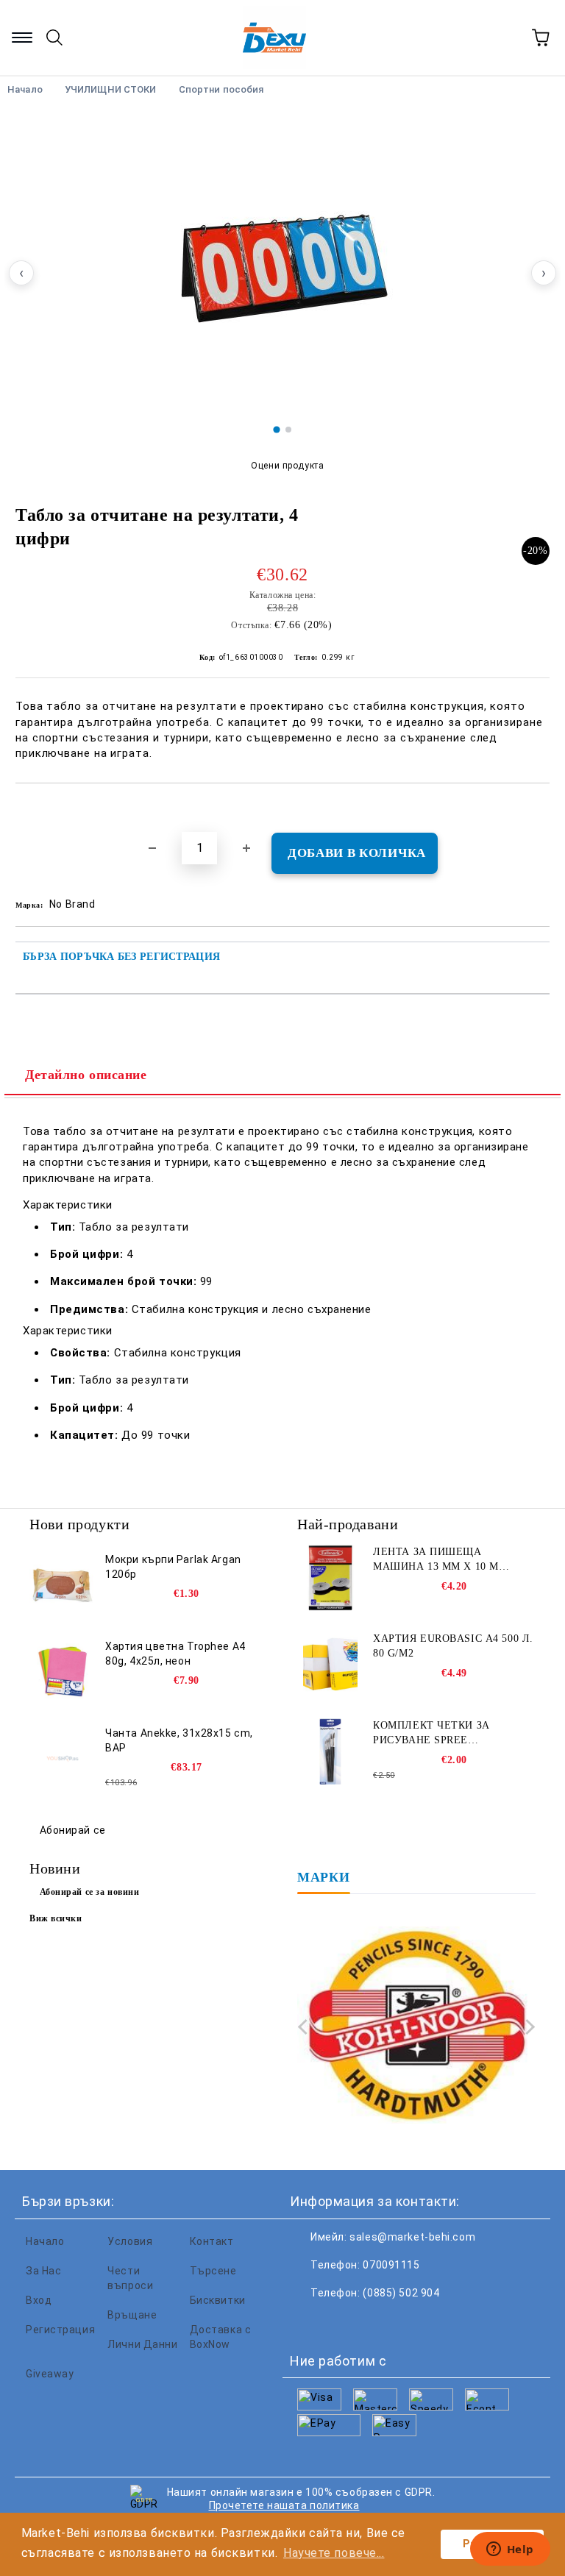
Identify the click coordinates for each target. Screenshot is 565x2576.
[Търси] (54, 38)
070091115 (391, 2265)
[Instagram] (374, 2322)
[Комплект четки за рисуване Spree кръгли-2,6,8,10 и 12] (330, 1751)
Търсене (213, 2271)
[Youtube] (406, 2322)
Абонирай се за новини (90, 1892)
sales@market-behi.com (412, 2237)
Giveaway (50, 2374)
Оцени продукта (287, 466)
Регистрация (60, 2330)
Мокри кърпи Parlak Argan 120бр (173, 1567)
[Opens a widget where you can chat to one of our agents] (510, 2550)
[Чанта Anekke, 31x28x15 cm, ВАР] (63, 1759)
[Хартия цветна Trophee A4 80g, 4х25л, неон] (63, 1672)
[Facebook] (309, 2322)
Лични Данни (142, 2344)
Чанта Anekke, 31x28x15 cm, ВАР (179, 1740)
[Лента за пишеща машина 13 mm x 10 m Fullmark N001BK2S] (330, 1578)
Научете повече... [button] (334, 2553)
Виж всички (56, 1918)
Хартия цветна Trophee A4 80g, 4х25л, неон (175, 1654)
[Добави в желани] (539, 808)
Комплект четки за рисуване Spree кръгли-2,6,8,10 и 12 (431, 1734)
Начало (45, 2241)
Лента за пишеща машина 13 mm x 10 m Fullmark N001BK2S (436, 1560)
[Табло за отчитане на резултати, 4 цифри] (282, 265)
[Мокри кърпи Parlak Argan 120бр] (63, 1585)
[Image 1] (276, 429)
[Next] (527, 2027)
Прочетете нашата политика (284, 2505)
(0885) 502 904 (401, 2293)
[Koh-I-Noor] (416, 2027)
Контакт (212, 2241)
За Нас (43, 2271)
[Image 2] (288, 430)
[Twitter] (341, 2322)
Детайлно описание (86, 1075)
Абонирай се (73, 1830)
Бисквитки (218, 2300)
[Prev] (306, 2027)
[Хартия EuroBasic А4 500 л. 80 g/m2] (330, 1665)
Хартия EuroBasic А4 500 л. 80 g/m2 (453, 1646)
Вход (39, 2300)
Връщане (132, 2315)
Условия (130, 2241)
